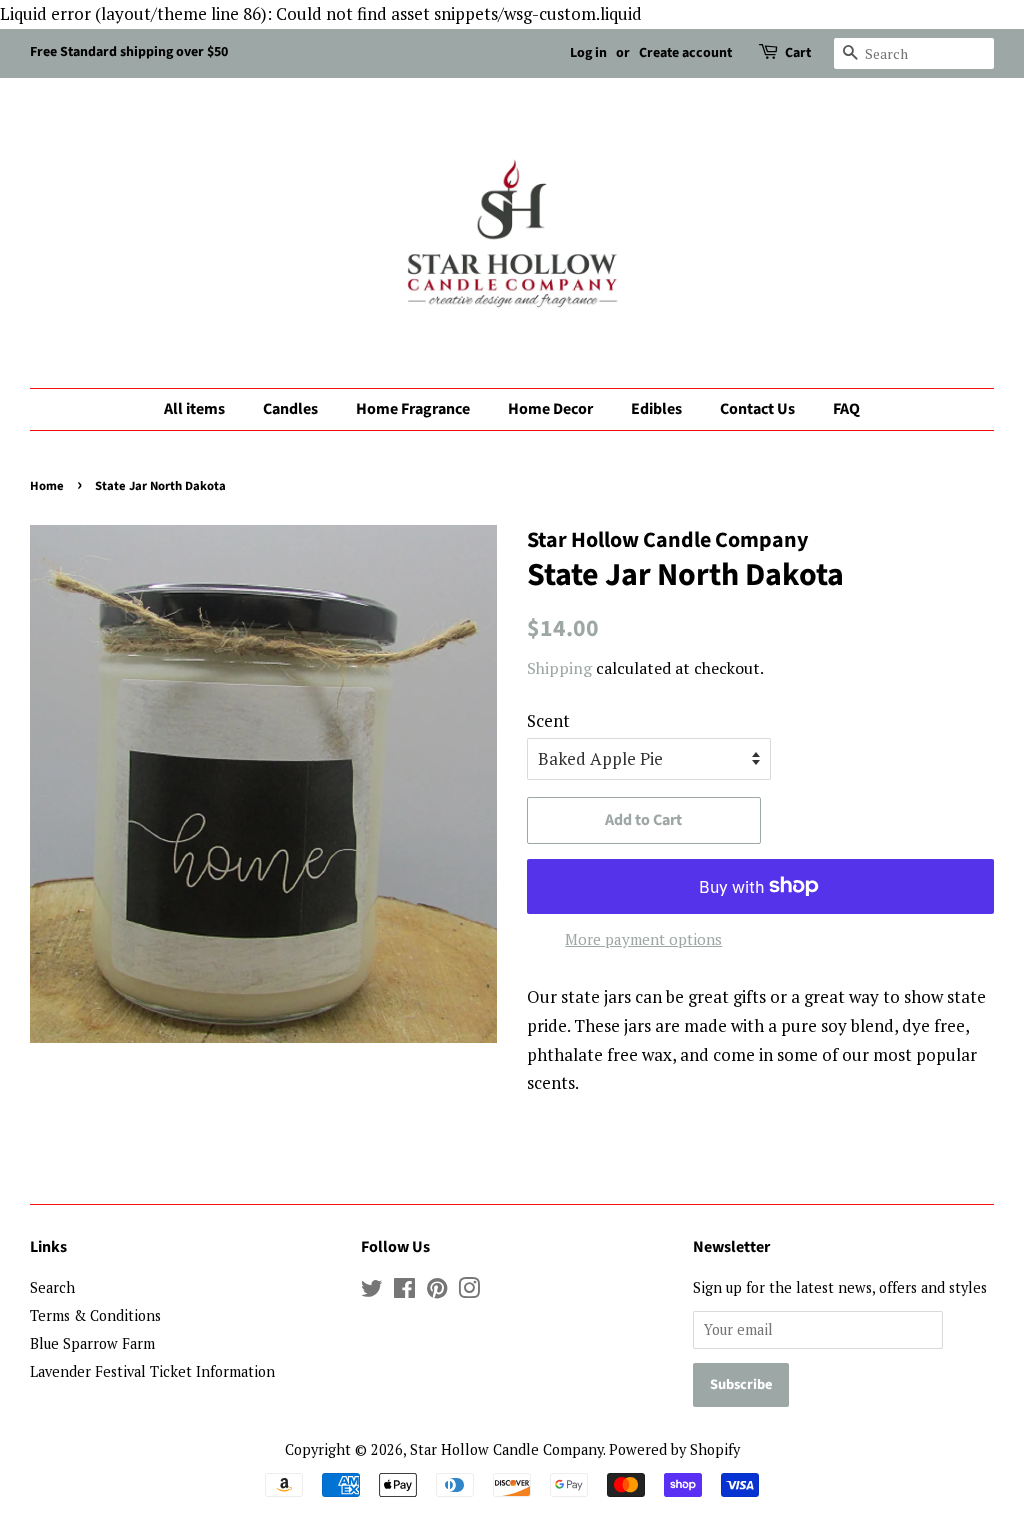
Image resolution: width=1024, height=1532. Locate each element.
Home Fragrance (413, 409)
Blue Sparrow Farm (92, 1343)
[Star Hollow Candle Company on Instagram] (469, 1291)
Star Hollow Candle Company (506, 1449)
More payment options (643, 939)
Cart (798, 53)
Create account (685, 53)
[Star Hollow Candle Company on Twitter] (372, 1291)
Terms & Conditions (95, 1315)
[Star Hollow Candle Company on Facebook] (404, 1291)
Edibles (656, 409)
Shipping (559, 668)
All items (194, 409)
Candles (290, 409)
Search (52, 1287)
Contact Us (757, 409)
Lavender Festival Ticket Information (152, 1371)
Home (47, 486)
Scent (548, 720)
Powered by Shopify (674, 1449)
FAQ (846, 409)
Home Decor (550, 409)
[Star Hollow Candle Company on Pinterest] (437, 1291)
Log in (588, 53)
